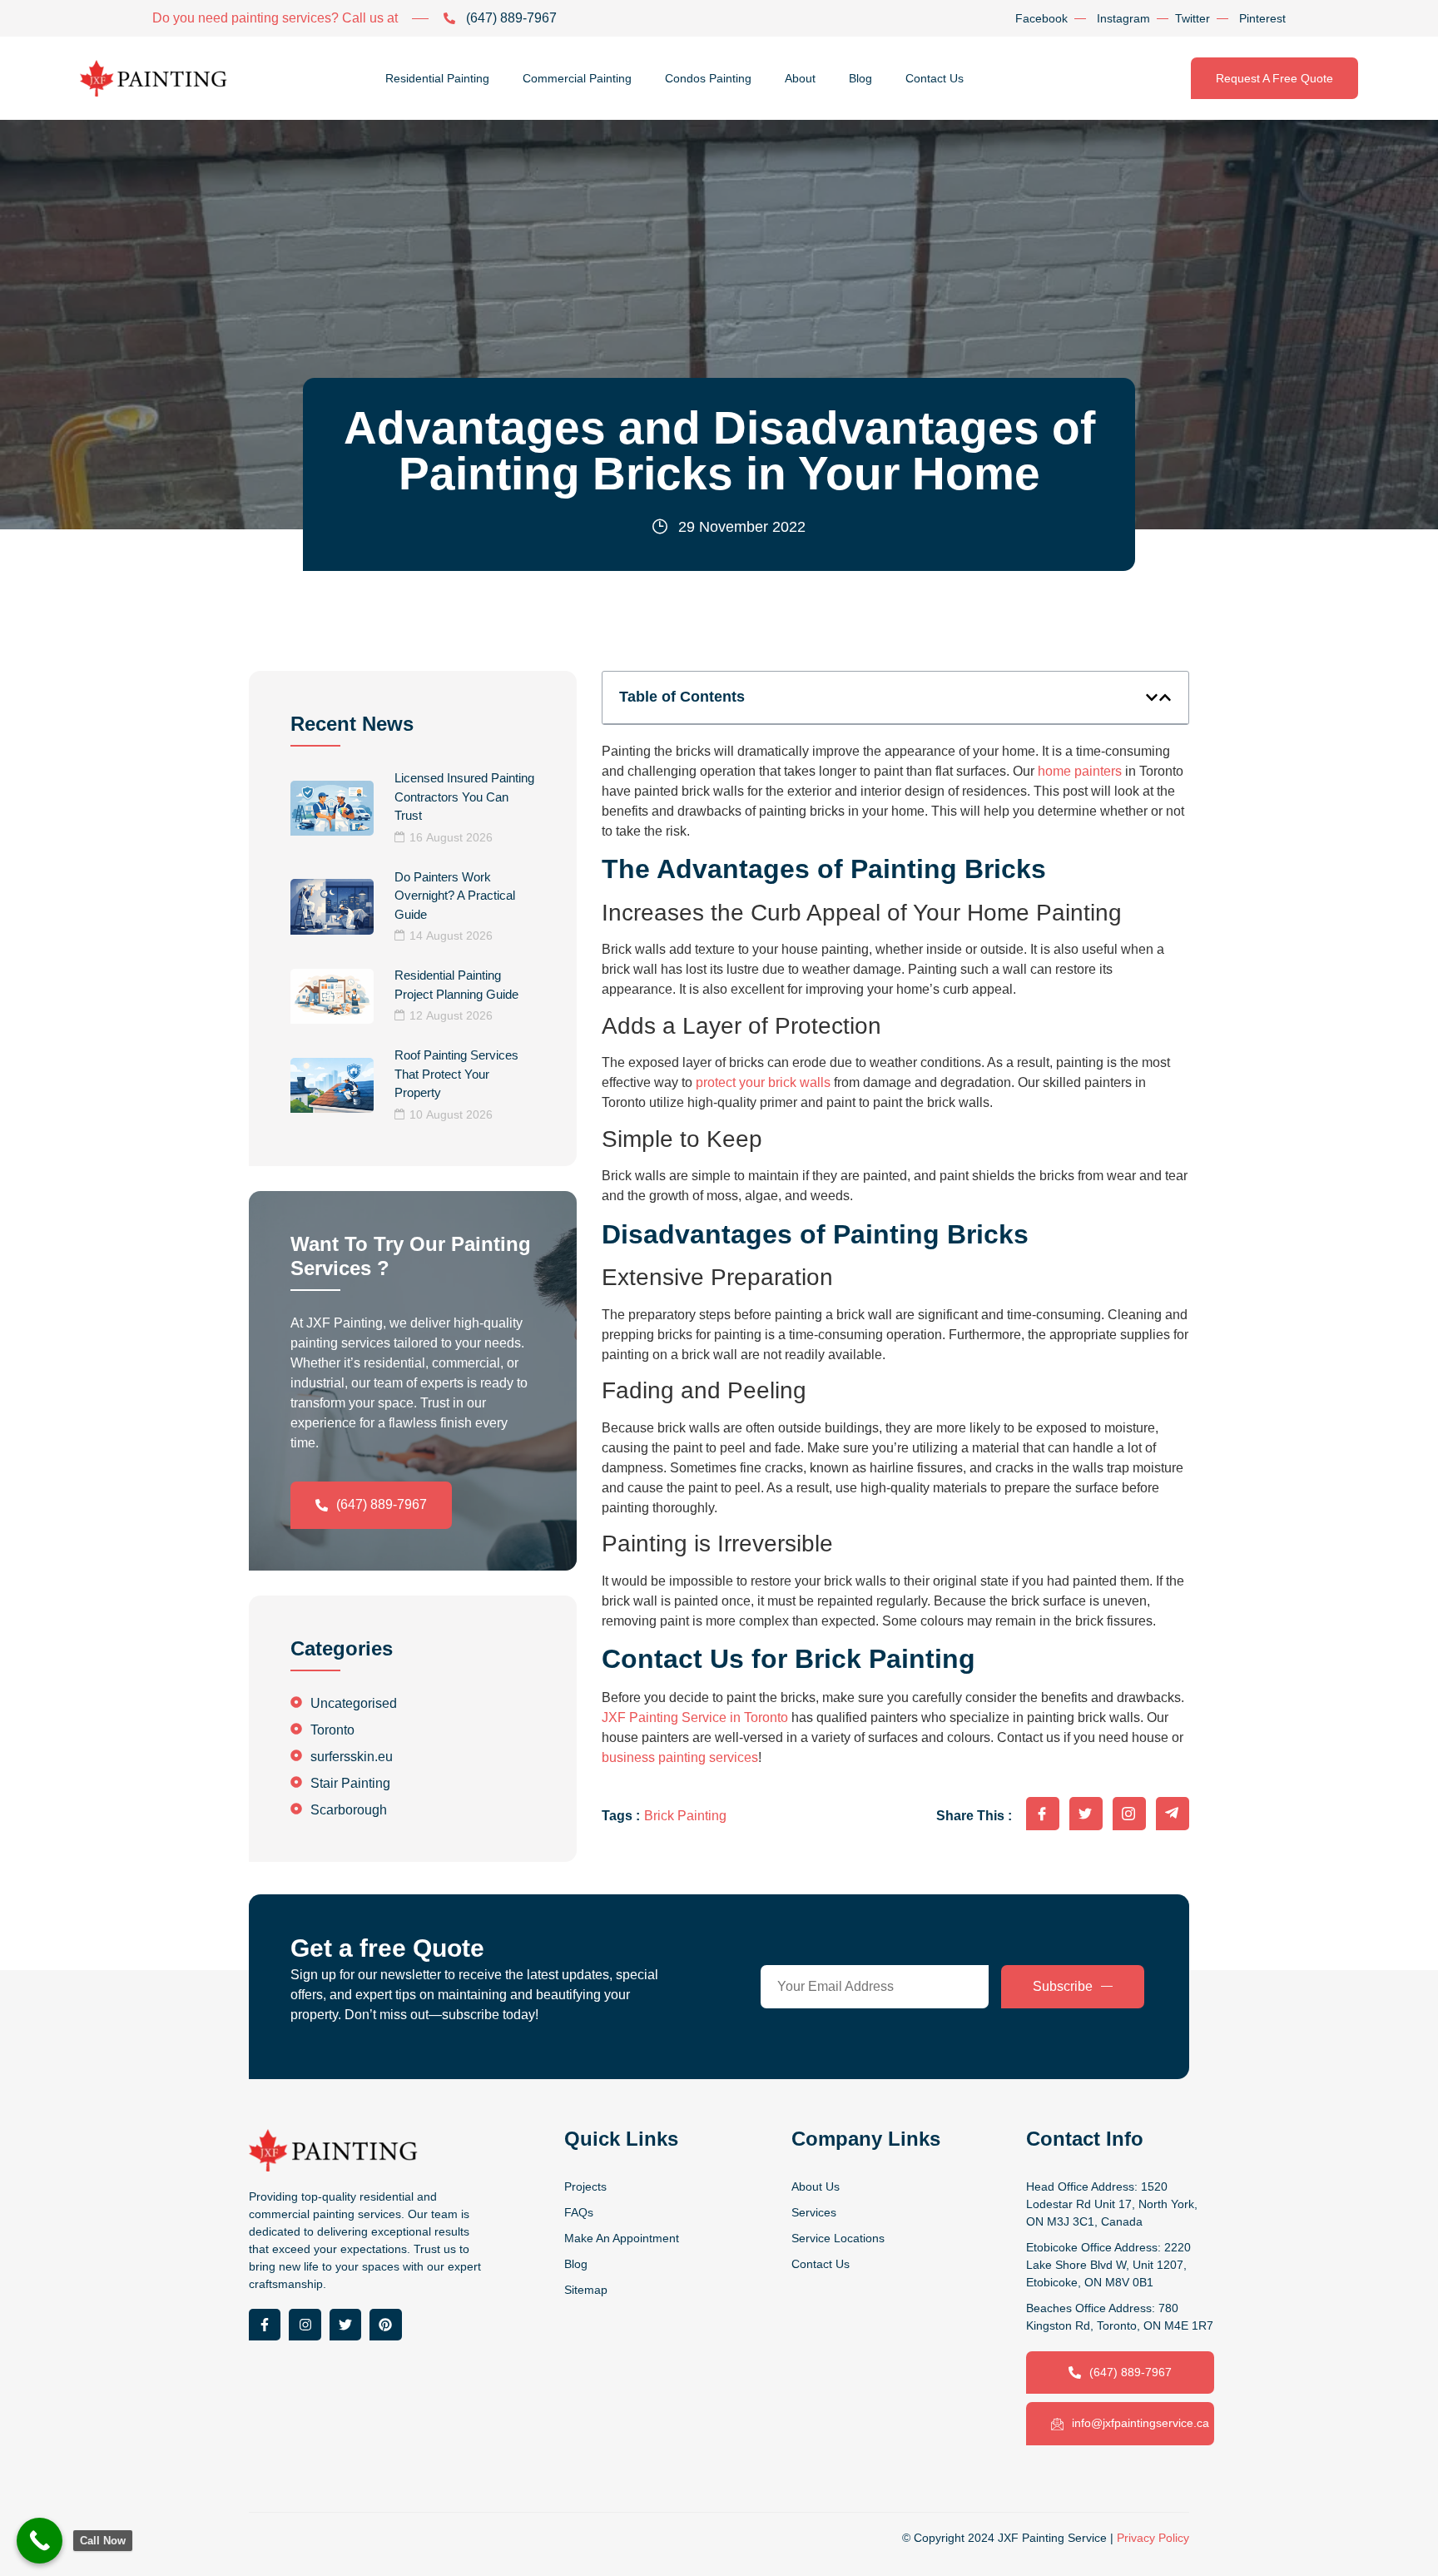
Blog (860, 78)
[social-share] (1043, 1814)
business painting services (680, 1757)
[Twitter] (345, 2325)
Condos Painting (708, 78)
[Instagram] (305, 2325)
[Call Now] (40, 2541)
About (800, 78)
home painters (1080, 771)
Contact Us (935, 78)
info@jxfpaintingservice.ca (1140, 2423)
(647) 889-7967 (382, 1504)
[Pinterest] (385, 2325)
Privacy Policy (1153, 2538)
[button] (1152, 697)
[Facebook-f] (265, 2325)
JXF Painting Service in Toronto (695, 1717)
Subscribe (1063, 1986)
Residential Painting (437, 78)
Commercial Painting (577, 78)
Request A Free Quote (1274, 78)
